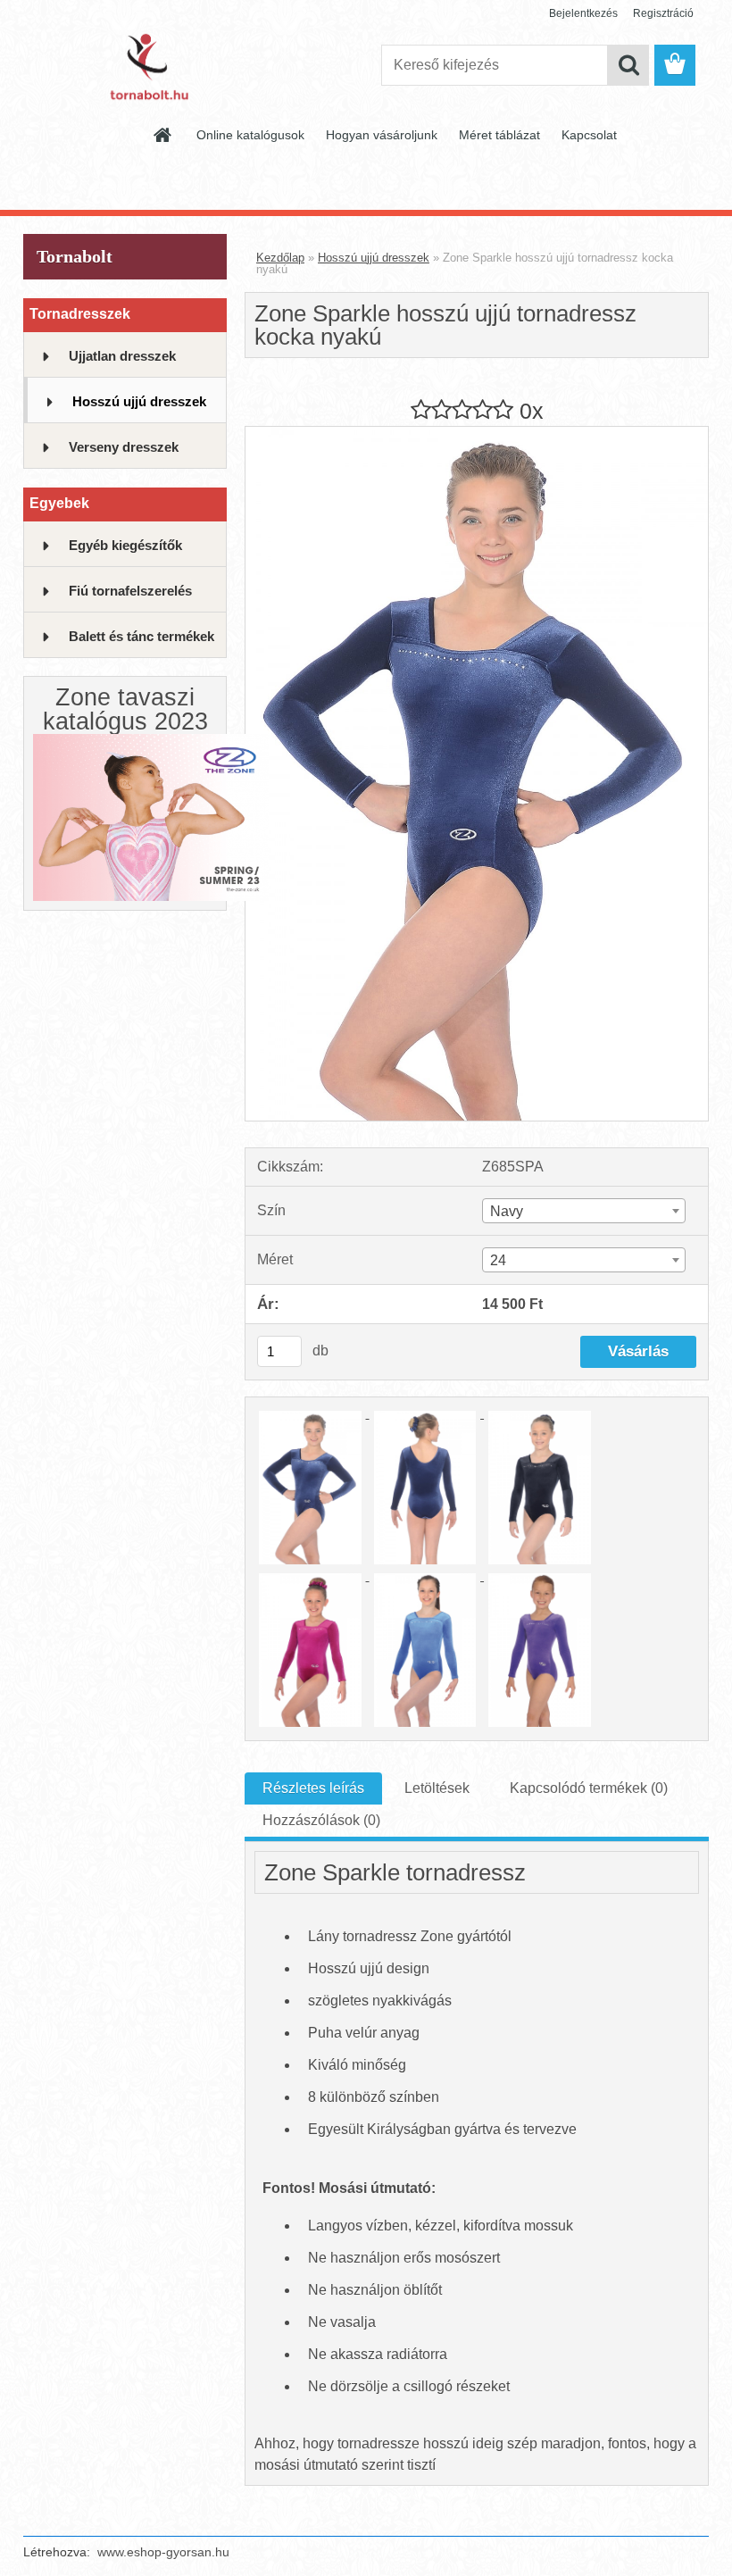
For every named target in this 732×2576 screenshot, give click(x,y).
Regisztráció (663, 13)
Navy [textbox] (507, 1211)
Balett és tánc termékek (141, 636)
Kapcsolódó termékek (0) (589, 1788)
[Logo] (146, 66)
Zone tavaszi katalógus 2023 (125, 709)
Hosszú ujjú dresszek (139, 401)
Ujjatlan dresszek (122, 356)
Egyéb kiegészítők (125, 545)
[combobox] (584, 1211)
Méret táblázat (499, 135)
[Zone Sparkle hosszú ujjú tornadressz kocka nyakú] (477, 434)
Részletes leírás (313, 1788)
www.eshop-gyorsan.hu (163, 2552)
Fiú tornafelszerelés (130, 591)
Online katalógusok (250, 135)
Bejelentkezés (583, 13)
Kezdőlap (280, 258)
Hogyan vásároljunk (382, 135)
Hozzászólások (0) (321, 1820)
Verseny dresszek (124, 447)
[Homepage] (163, 135)
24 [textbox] (498, 1260)
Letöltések (437, 1788)
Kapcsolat (589, 135)
